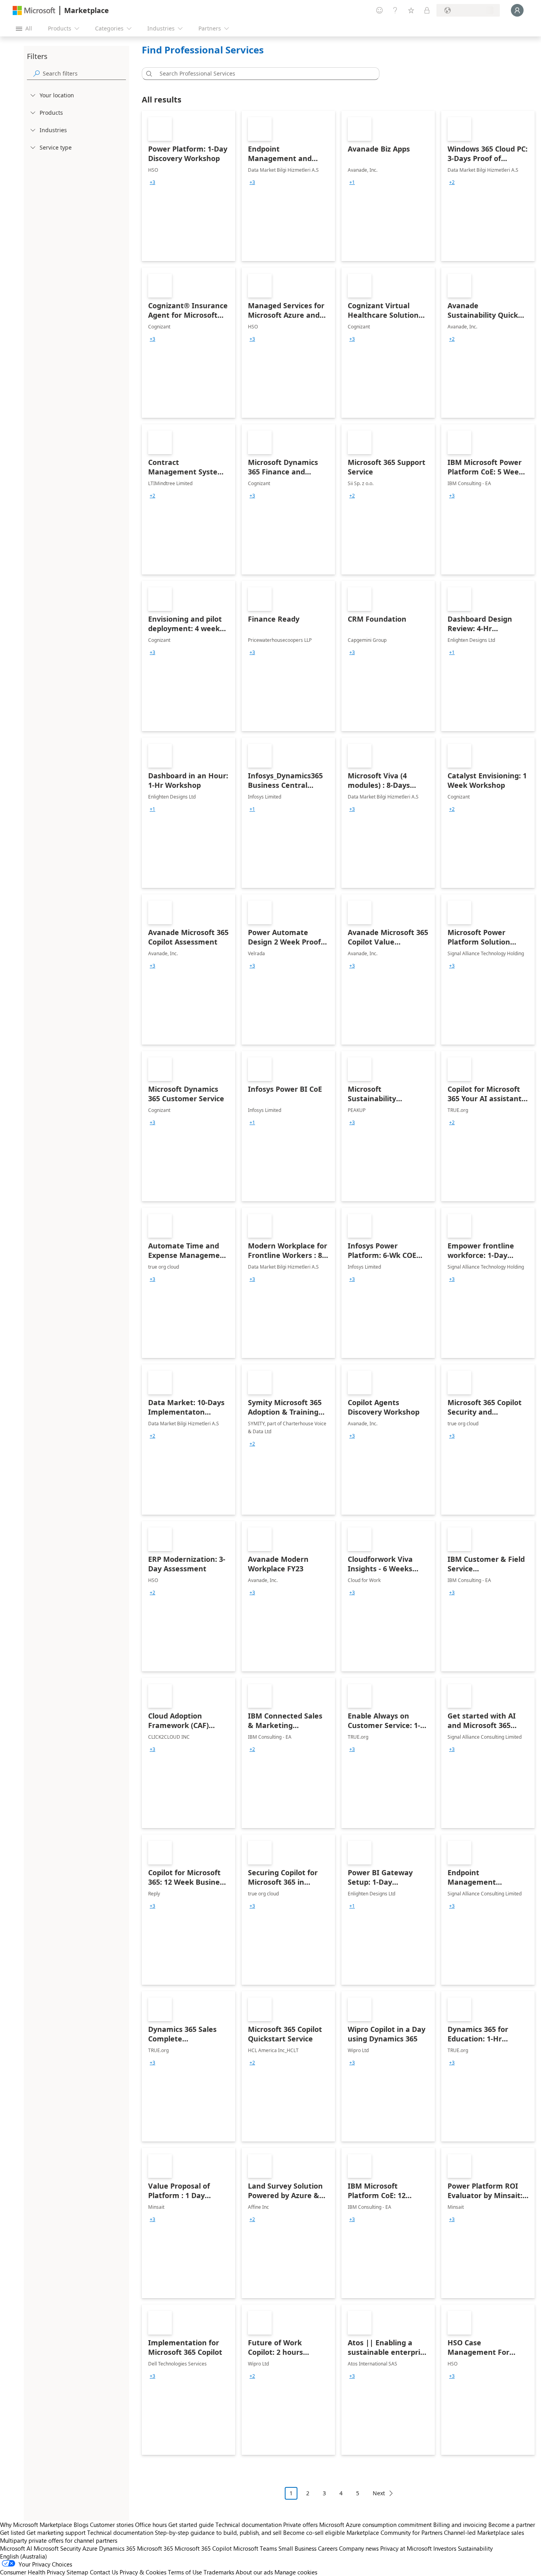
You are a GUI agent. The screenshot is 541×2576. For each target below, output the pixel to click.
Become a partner (512, 2525)
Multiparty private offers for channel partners (59, 2540)
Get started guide (191, 2525)
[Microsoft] (34, 10)
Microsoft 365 (155, 2548)
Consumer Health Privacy (32, 2572)
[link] (189, 186)
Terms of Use (185, 2572)
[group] (152, 182)
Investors (445, 2548)
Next (379, 2493)
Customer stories (112, 2525)
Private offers (300, 2525)
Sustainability (475, 2548)
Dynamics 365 (117, 2548)
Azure (90, 2548)
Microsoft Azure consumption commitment (376, 2525)
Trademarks (219, 2572)
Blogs (81, 2525)
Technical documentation (249, 2525)
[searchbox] (84, 73)
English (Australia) (24, 2556)
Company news (359, 2548)
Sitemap (77, 2572)
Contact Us (104, 2572)
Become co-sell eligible (314, 2532)
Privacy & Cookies (143, 2572)
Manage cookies (296, 2572)
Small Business (297, 2548)
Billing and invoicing (460, 2525)
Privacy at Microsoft (406, 2548)
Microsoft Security (57, 2548)
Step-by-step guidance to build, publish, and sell (218, 2532)
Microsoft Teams (255, 2548)
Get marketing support (56, 2532)
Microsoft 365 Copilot (203, 2548)
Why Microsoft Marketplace (36, 2525)
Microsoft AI (16, 2548)
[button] (148, 74)
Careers (328, 2548)
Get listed (12, 2532)
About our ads (254, 2572)
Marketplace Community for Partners (394, 2532)
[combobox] (263, 74)
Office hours (151, 2525)
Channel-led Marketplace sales (484, 2532)
